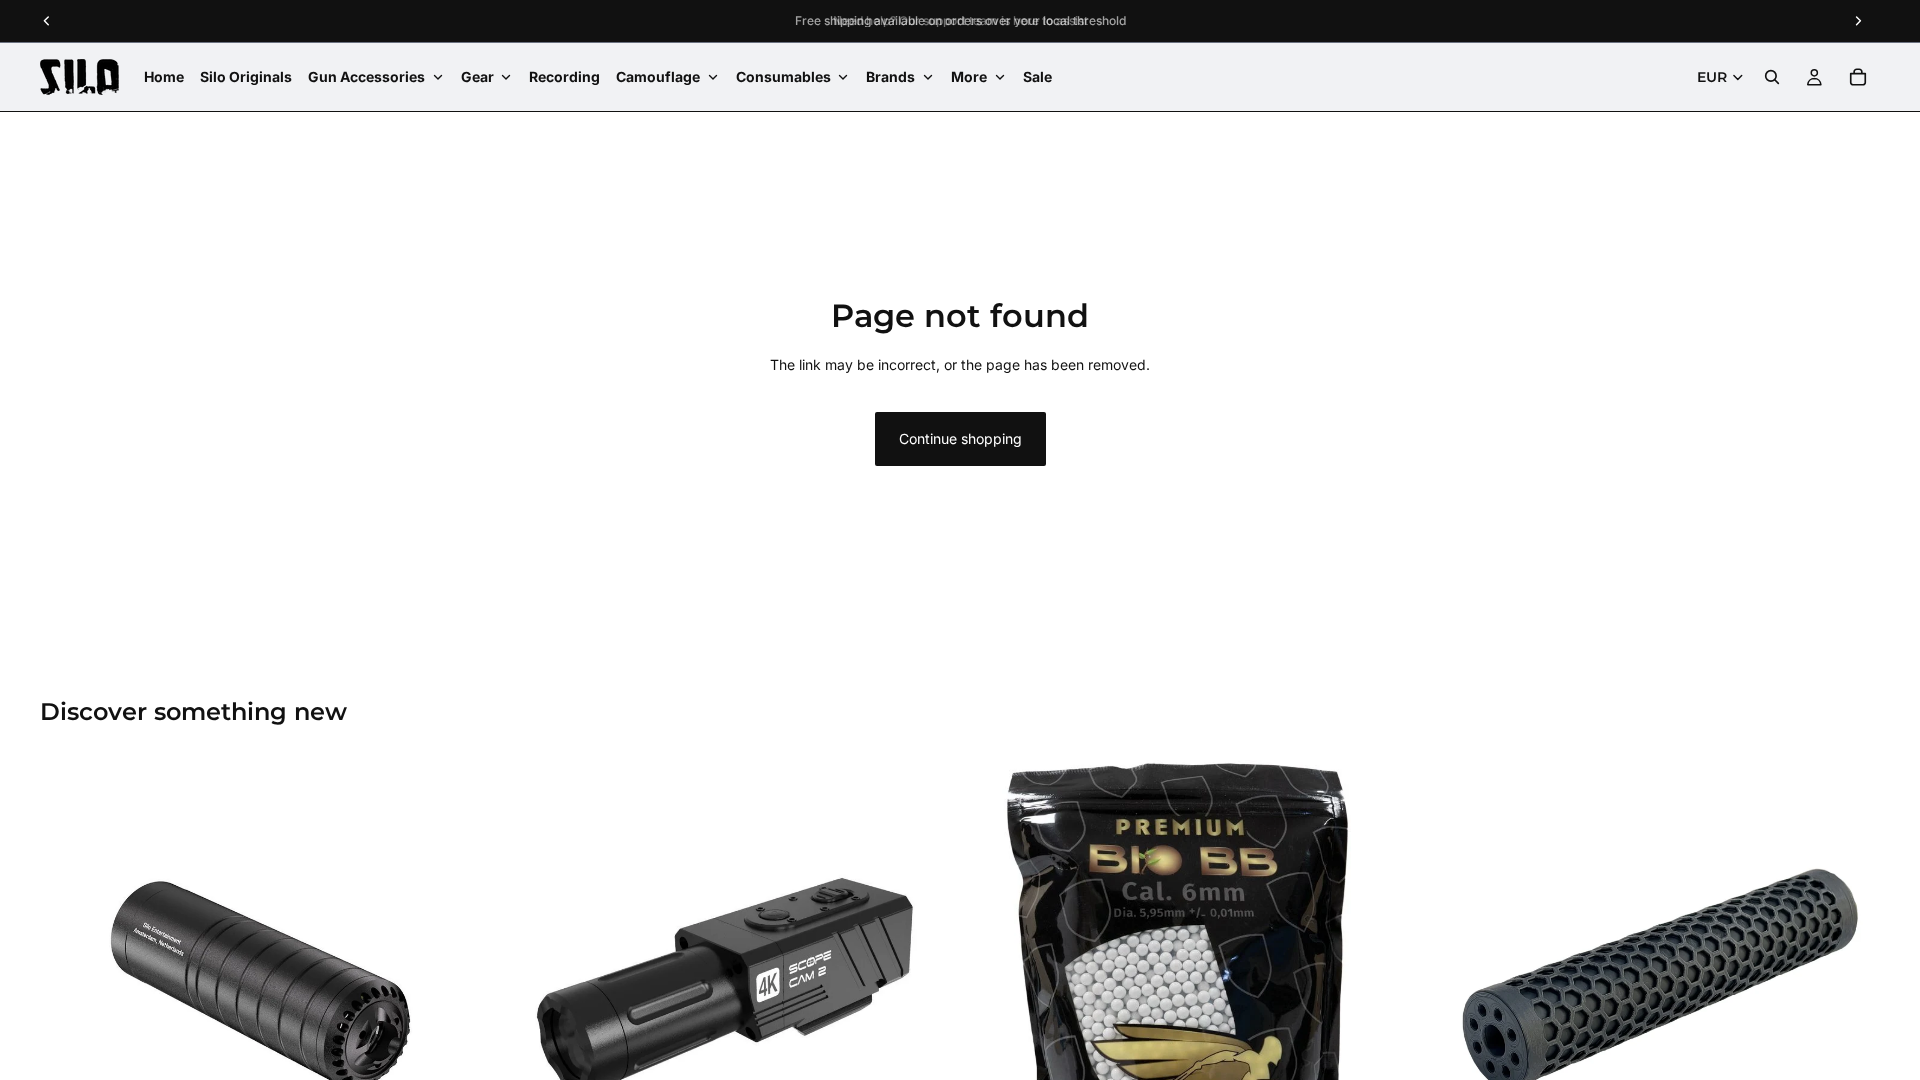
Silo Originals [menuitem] (246, 76)
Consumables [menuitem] (783, 76)
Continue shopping (960, 438)
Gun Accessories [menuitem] (366, 76)
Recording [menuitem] (564, 76)
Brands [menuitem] (890, 76)
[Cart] (1858, 77)
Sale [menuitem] (1037, 76)
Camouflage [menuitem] (658, 76)
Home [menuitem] (164, 76)
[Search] (1772, 77)
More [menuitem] (969, 76)
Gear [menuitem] (477, 76)
